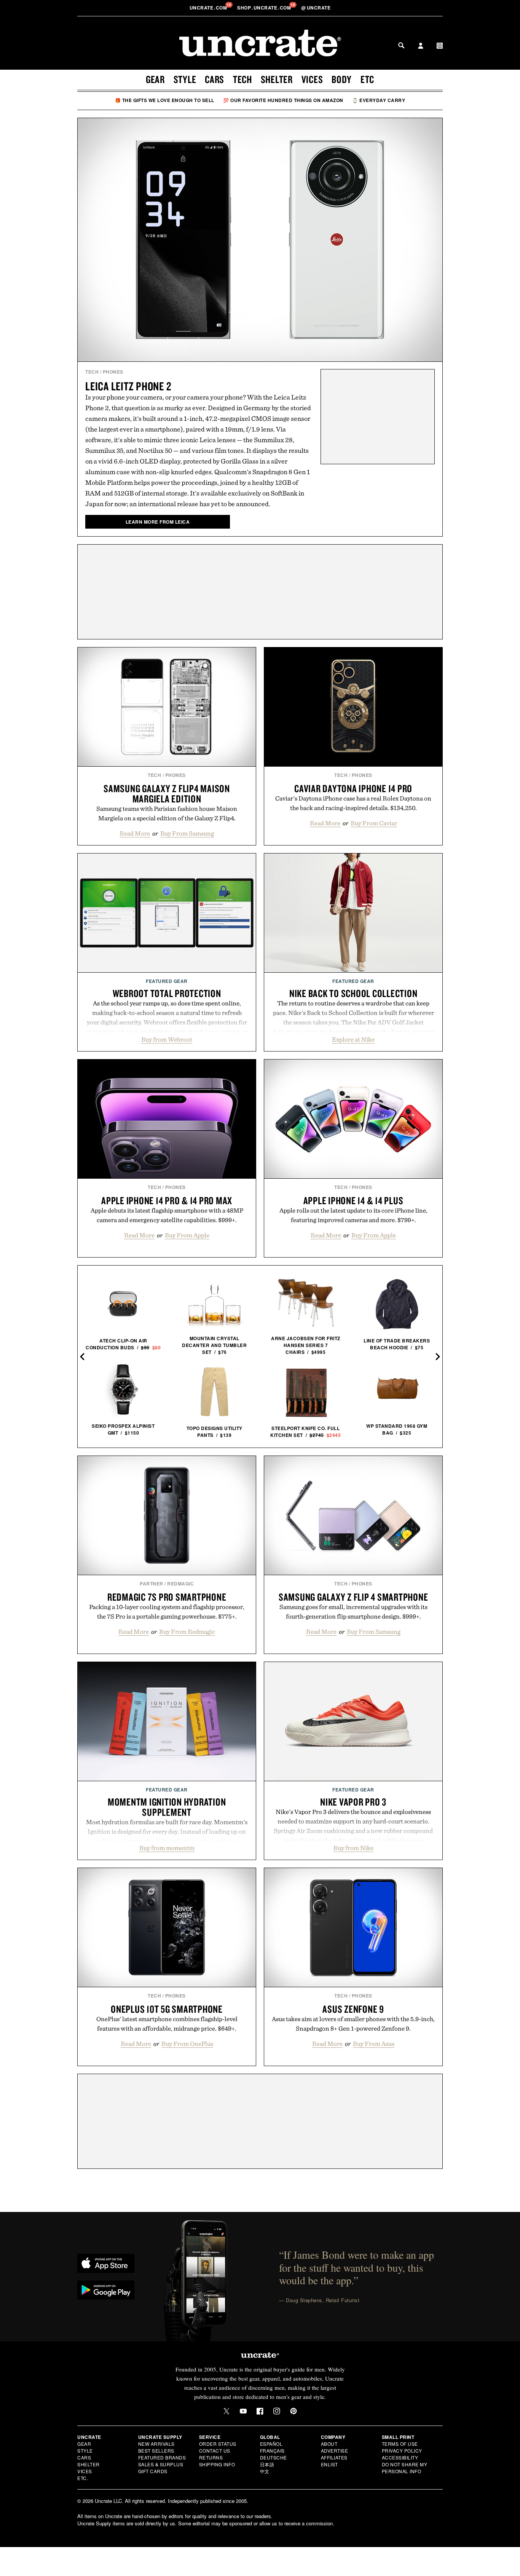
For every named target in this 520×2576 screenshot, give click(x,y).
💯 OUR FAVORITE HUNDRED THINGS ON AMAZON (283, 100)
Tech (242, 79)
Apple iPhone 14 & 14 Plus (353, 1200)
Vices (312, 79)
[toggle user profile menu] (421, 46)
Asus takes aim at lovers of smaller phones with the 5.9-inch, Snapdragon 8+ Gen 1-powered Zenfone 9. (353, 2024)
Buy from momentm (167, 1848)
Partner (152, 1584)
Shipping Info (217, 2464)
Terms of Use (400, 2444)
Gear (155, 79)
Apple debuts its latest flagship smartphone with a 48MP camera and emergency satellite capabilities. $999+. (167, 1215)
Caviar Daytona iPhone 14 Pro (353, 788)
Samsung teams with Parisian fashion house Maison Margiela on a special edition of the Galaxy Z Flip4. (167, 813)
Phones (113, 372)
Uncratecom (209, 8)
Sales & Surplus (161, 2464)
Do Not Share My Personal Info (405, 2468)
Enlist (329, 2464)
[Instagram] (277, 2411)
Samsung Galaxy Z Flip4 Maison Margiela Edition (167, 793)
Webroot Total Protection (167, 993)
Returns (211, 2457)
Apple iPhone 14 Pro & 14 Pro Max (167, 1200)
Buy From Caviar (374, 823)
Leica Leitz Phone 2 (128, 386)
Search (401, 45)
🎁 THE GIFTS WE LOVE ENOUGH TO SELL (165, 100)
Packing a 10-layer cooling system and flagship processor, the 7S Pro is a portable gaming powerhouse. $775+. (167, 1612)
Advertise (335, 2451)
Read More (135, 833)
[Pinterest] (293, 2411)
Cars (215, 79)
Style (185, 79)
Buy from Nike (353, 1848)
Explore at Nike (353, 1039)
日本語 (267, 2464)
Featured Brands (162, 2457)
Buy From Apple (187, 1235)
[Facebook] (260, 2411)
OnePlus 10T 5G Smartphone (167, 2009)
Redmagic (180, 1584)
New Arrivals (156, 2444)
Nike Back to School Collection (353, 993)
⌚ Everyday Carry (379, 100)
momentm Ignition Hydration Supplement (167, 1807)
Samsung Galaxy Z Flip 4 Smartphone (353, 1597)
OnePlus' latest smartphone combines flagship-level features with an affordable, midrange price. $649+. (167, 2024)
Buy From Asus (374, 2044)
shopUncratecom (265, 8)
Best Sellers (156, 2451)
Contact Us (215, 2451)
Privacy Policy (402, 2451)
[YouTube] (243, 2411)
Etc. (83, 2478)
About (329, 2444)
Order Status (218, 2444)
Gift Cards (153, 2471)
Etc (367, 79)
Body (342, 79)
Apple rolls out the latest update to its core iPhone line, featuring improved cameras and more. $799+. (353, 1215)
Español (271, 2444)
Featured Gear (167, 981)
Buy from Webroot (167, 1039)
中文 (265, 2471)
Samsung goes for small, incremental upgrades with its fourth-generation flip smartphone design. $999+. (353, 1612)
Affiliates (334, 2457)
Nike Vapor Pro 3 (353, 1802)
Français (272, 2451)
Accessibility (400, 2457)
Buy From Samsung (187, 833)
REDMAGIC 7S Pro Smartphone (167, 1597)
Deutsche (274, 2457)
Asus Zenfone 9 (353, 2009)
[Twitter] (227, 2411)
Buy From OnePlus (187, 2044)
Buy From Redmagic (187, 1632)
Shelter (277, 79)
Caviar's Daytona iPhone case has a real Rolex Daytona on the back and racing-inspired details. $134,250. (353, 803)
